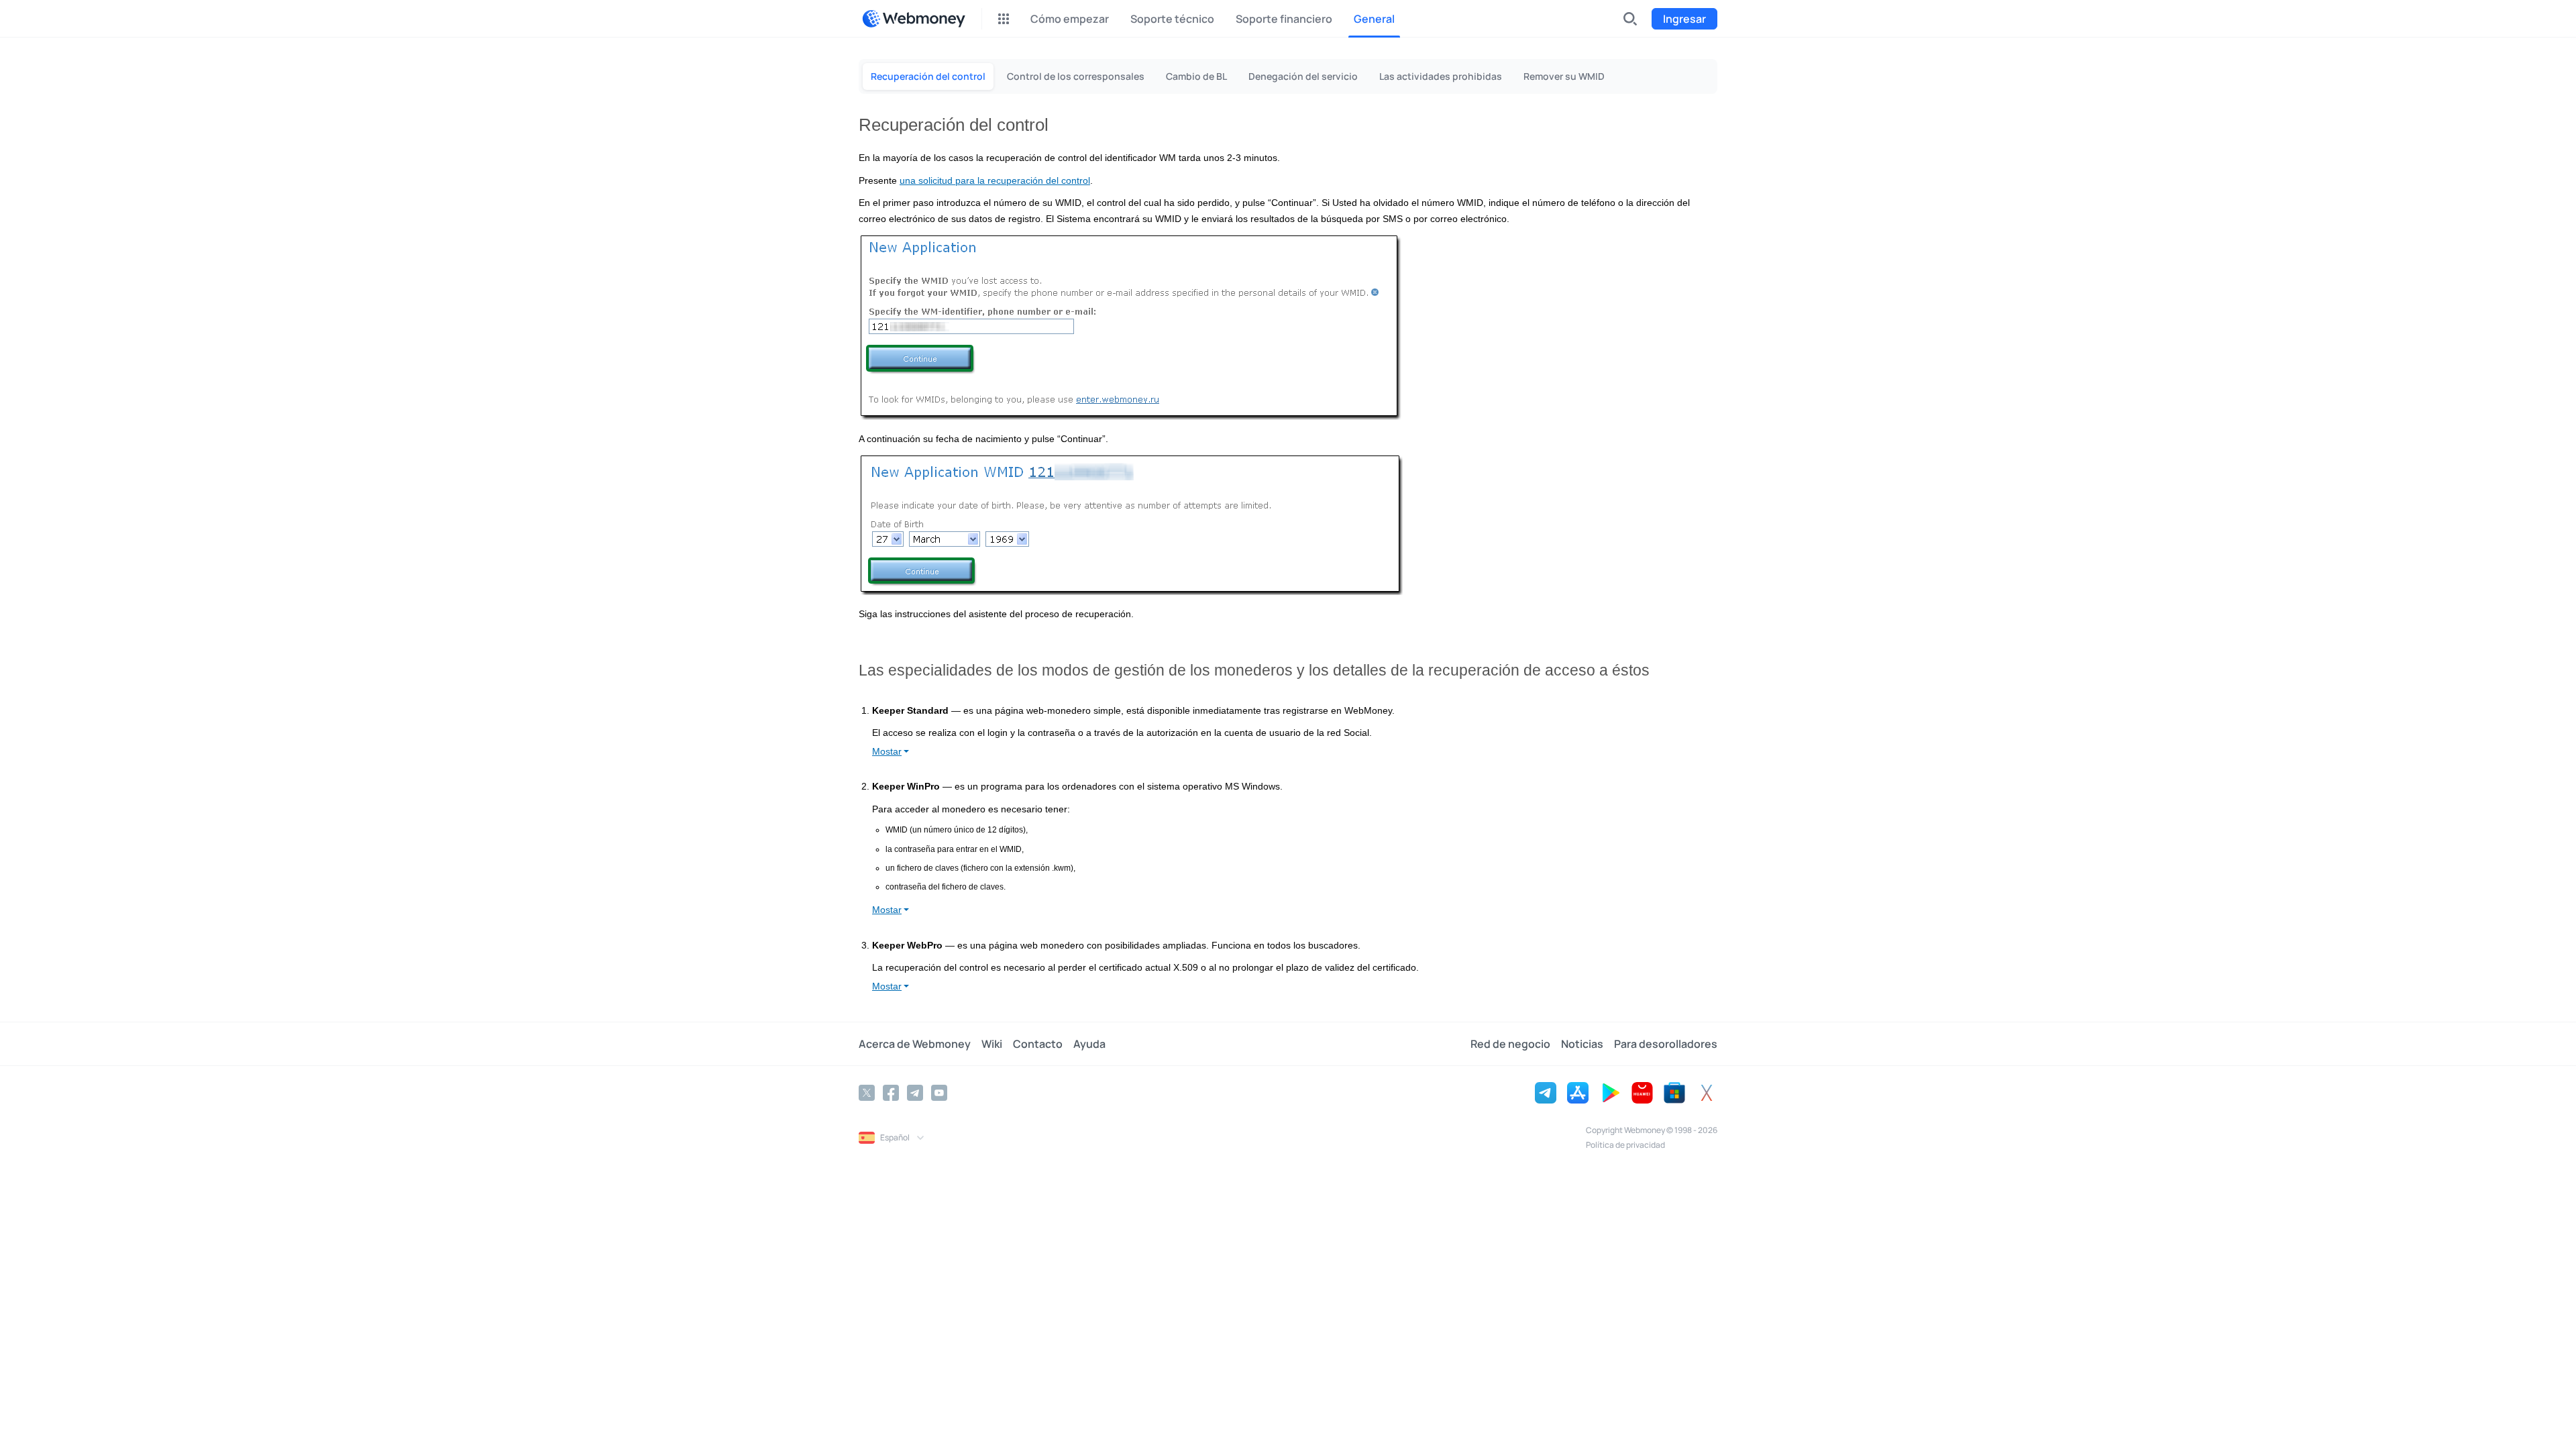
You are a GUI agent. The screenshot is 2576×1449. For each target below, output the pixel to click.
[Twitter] (867, 1093)
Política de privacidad (1625, 1145)
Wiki (992, 1044)
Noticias (1582, 1044)
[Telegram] (915, 1093)
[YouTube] (939, 1093)
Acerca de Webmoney (915, 1044)
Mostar (887, 751)
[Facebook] (891, 1093)
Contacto (1038, 1044)
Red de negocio (1510, 1044)
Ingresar (1684, 19)
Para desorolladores (1666, 1044)
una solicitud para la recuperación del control (995, 181)
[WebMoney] (914, 19)
